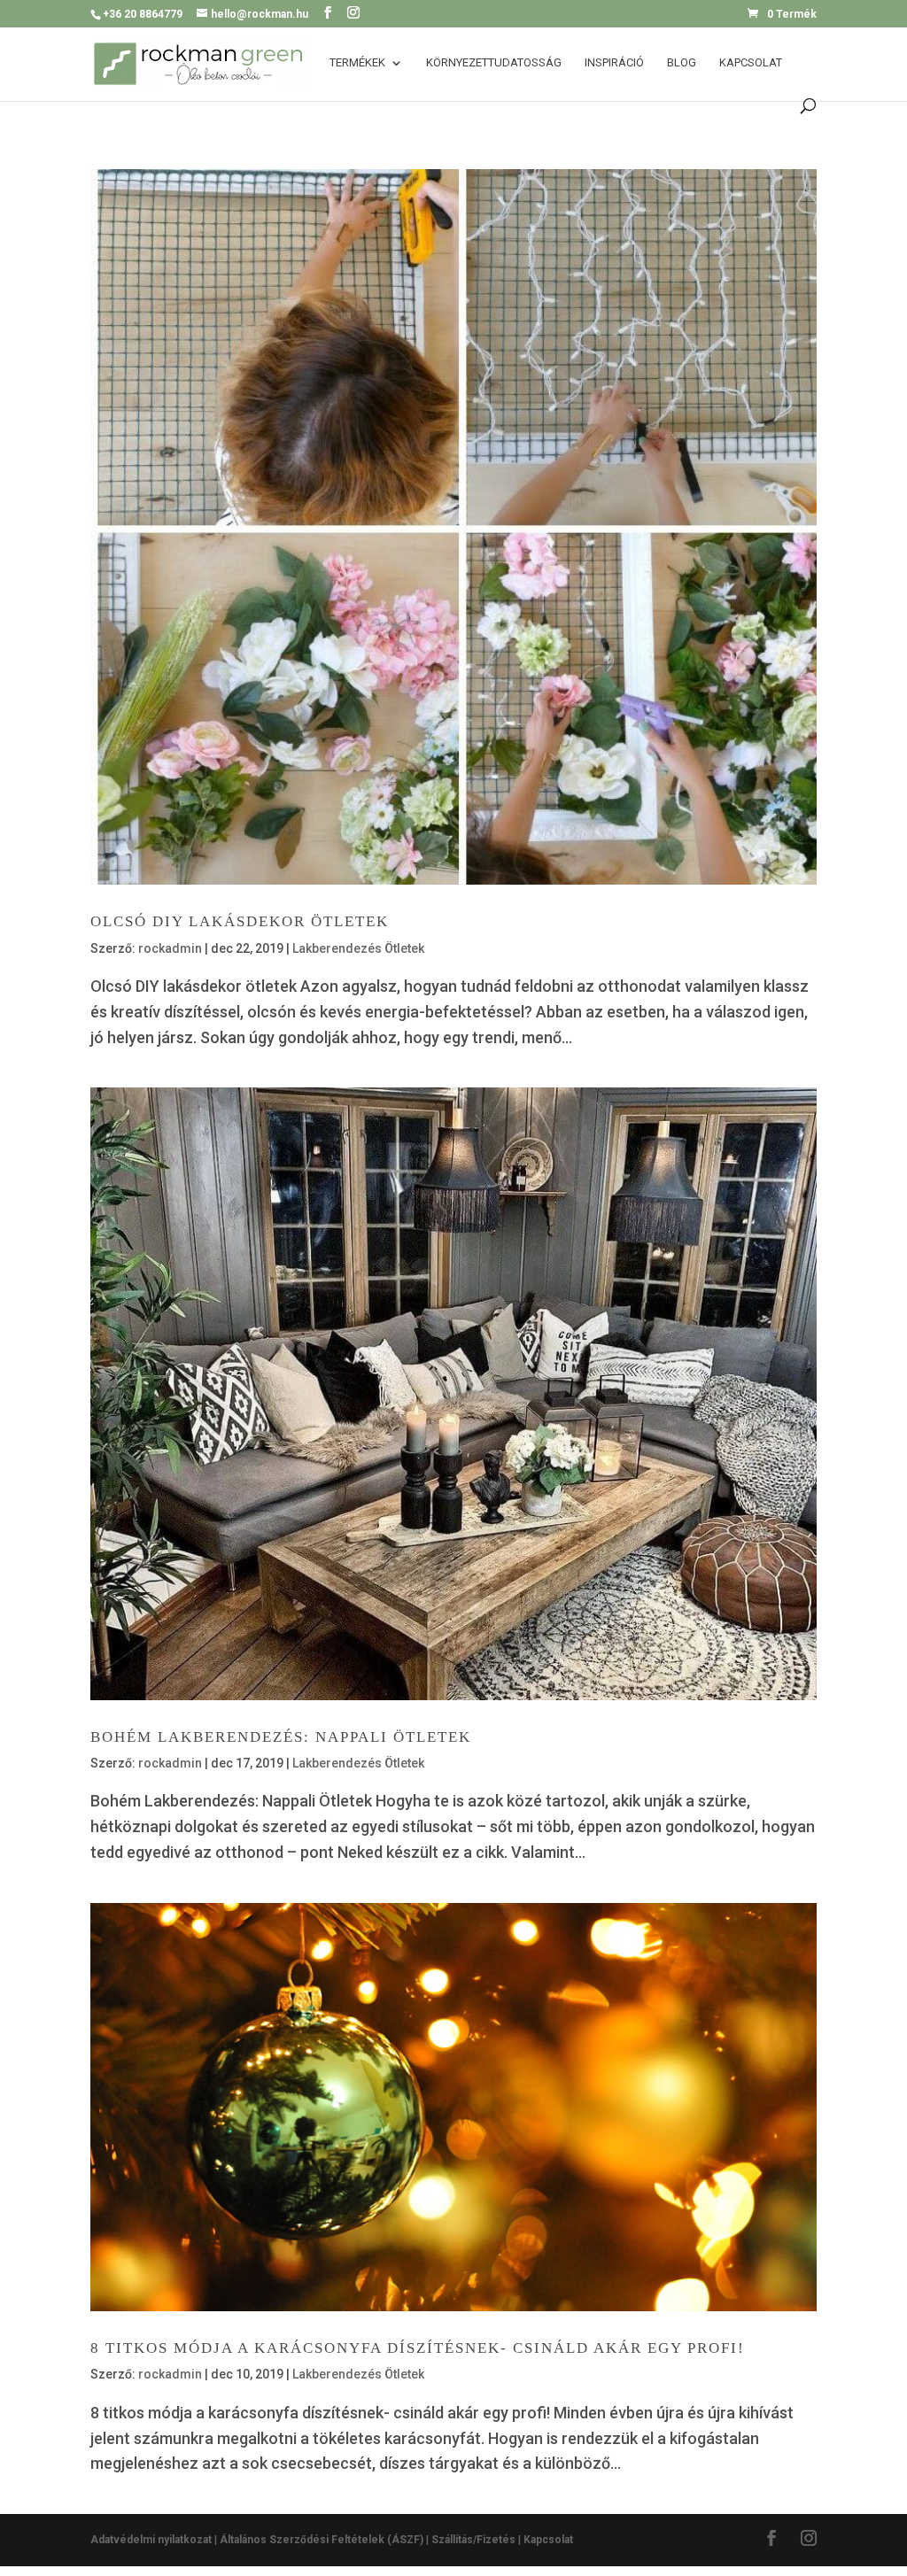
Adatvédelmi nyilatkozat (152, 2540)
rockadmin (170, 948)
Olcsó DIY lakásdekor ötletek (240, 921)
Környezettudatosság (494, 63)
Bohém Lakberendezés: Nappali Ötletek (281, 1737)
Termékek (357, 63)
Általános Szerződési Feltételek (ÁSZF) (322, 2540)
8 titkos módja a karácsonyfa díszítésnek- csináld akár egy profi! (418, 2348)
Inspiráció (614, 63)
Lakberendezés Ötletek (358, 948)
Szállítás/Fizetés (473, 2540)
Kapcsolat (751, 63)
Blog (682, 63)
